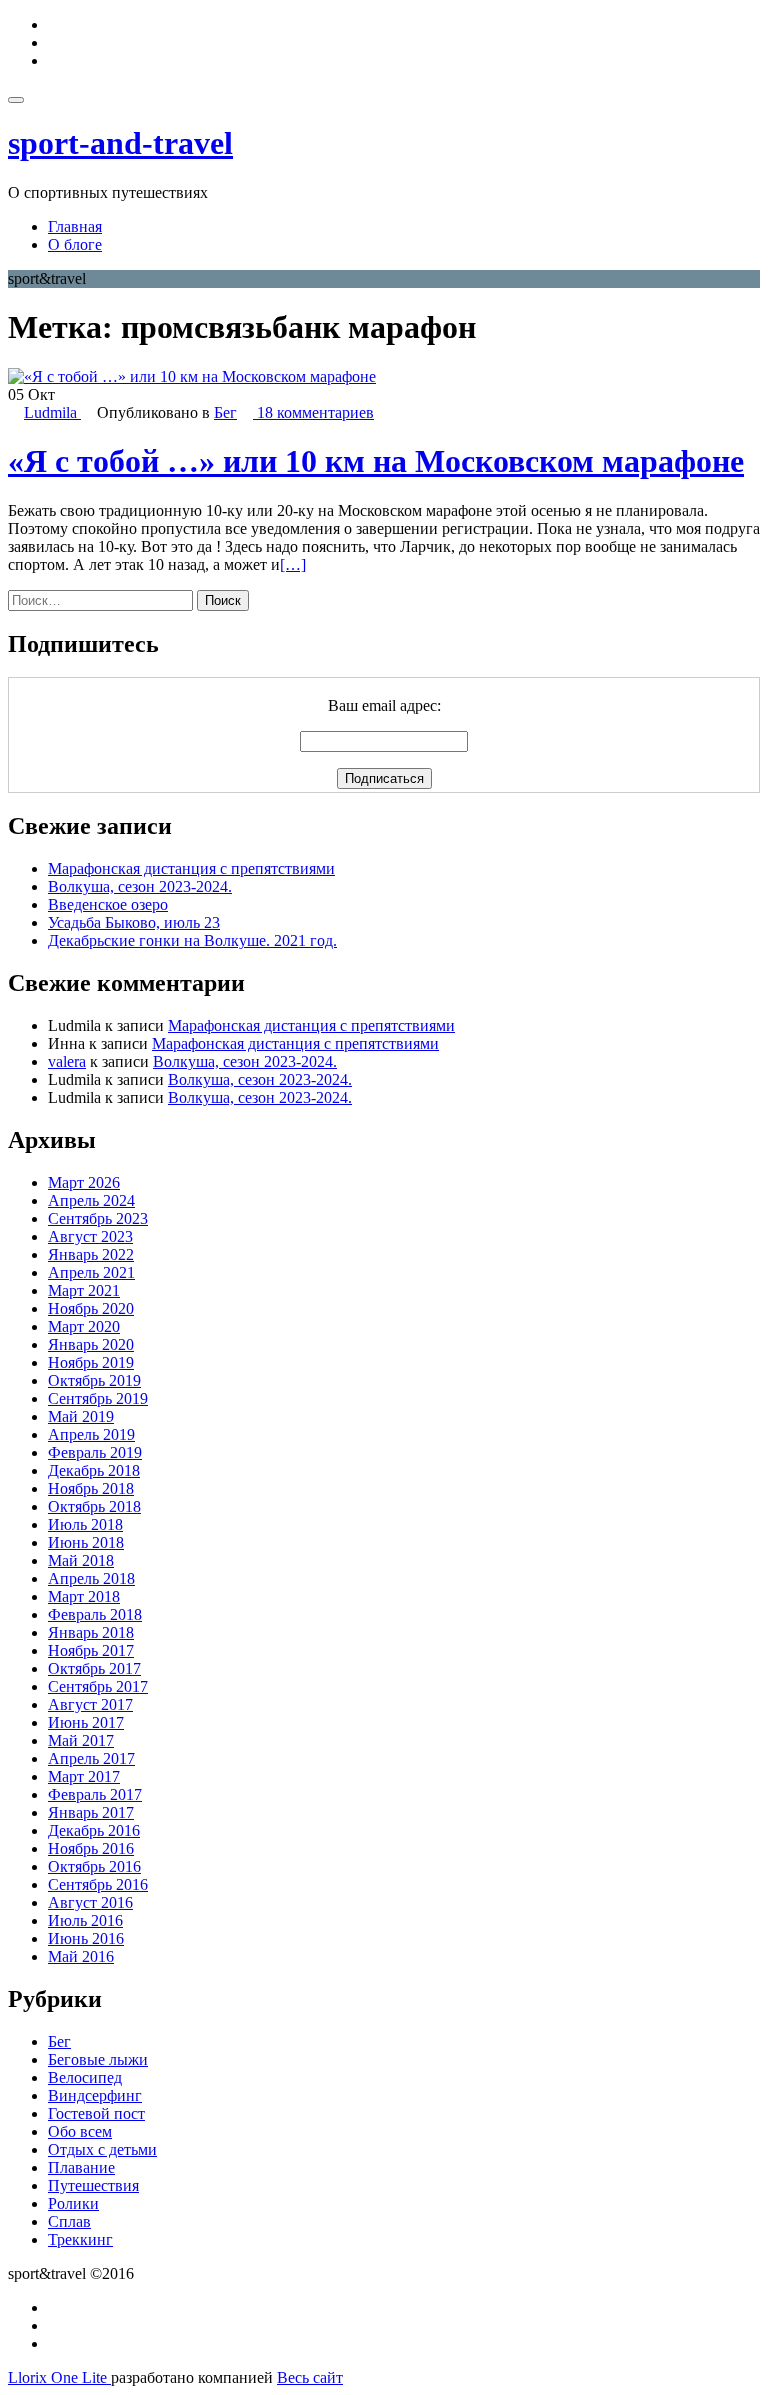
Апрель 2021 (91, 1272)
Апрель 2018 (91, 1578)
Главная (75, 226)
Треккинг (80, 2239)
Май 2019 (81, 1416)
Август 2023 (90, 1236)
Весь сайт (310, 2377)
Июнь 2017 (86, 1722)
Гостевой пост (96, 2113)
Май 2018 (81, 1560)
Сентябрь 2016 (98, 1884)
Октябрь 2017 (94, 1668)
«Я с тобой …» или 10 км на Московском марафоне (376, 461)
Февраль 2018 (95, 1614)
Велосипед (85, 2077)
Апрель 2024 (91, 1200)
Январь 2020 (91, 1344)
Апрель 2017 (91, 1758)
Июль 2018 (85, 1524)
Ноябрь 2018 (91, 1488)
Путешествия (93, 2185)
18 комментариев (313, 412)
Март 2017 (84, 1776)
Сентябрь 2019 (98, 1398)
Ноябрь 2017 (91, 1650)
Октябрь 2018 (94, 1506)
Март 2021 (84, 1290)
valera (67, 1061)
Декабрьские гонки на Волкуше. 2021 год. (192, 940)
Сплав (69, 2221)
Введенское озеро (108, 904)
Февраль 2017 (95, 1794)
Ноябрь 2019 (91, 1362)
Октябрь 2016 (94, 1866)
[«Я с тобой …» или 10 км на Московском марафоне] (192, 376)
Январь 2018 (91, 1632)
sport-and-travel (120, 143)
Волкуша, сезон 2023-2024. (140, 886)
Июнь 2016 (86, 1938)
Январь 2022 (91, 1254)
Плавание (81, 2167)
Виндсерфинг (95, 2095)
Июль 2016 (85, 1920)
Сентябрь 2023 (98, 1218)
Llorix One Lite (59, 2377)
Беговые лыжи (98, 2059)
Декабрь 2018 (94, 1470)
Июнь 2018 (86, 1542)
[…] (293, 564)
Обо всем (80, 2131)
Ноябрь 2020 (91, 1308)
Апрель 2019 (91, 1434)
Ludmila (52, 412)
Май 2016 (81, 1956)
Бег (225, 412)
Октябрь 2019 (94, 1380)
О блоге (75, 244)
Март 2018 (84, 1596)
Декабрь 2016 (94, 1830)
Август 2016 (90, 1902)
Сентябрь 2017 (98, 1686)
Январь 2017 (91, 1812)
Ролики (73, 2203)
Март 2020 (84, 1326)
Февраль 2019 (95, 1452)
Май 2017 (81, 1740)
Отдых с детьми (102, 2149)
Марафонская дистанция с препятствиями (191, 868)
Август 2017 (90, 1704)
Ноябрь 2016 (91, 1848)
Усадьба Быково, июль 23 (134, 922)
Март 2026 (84, 1182)
